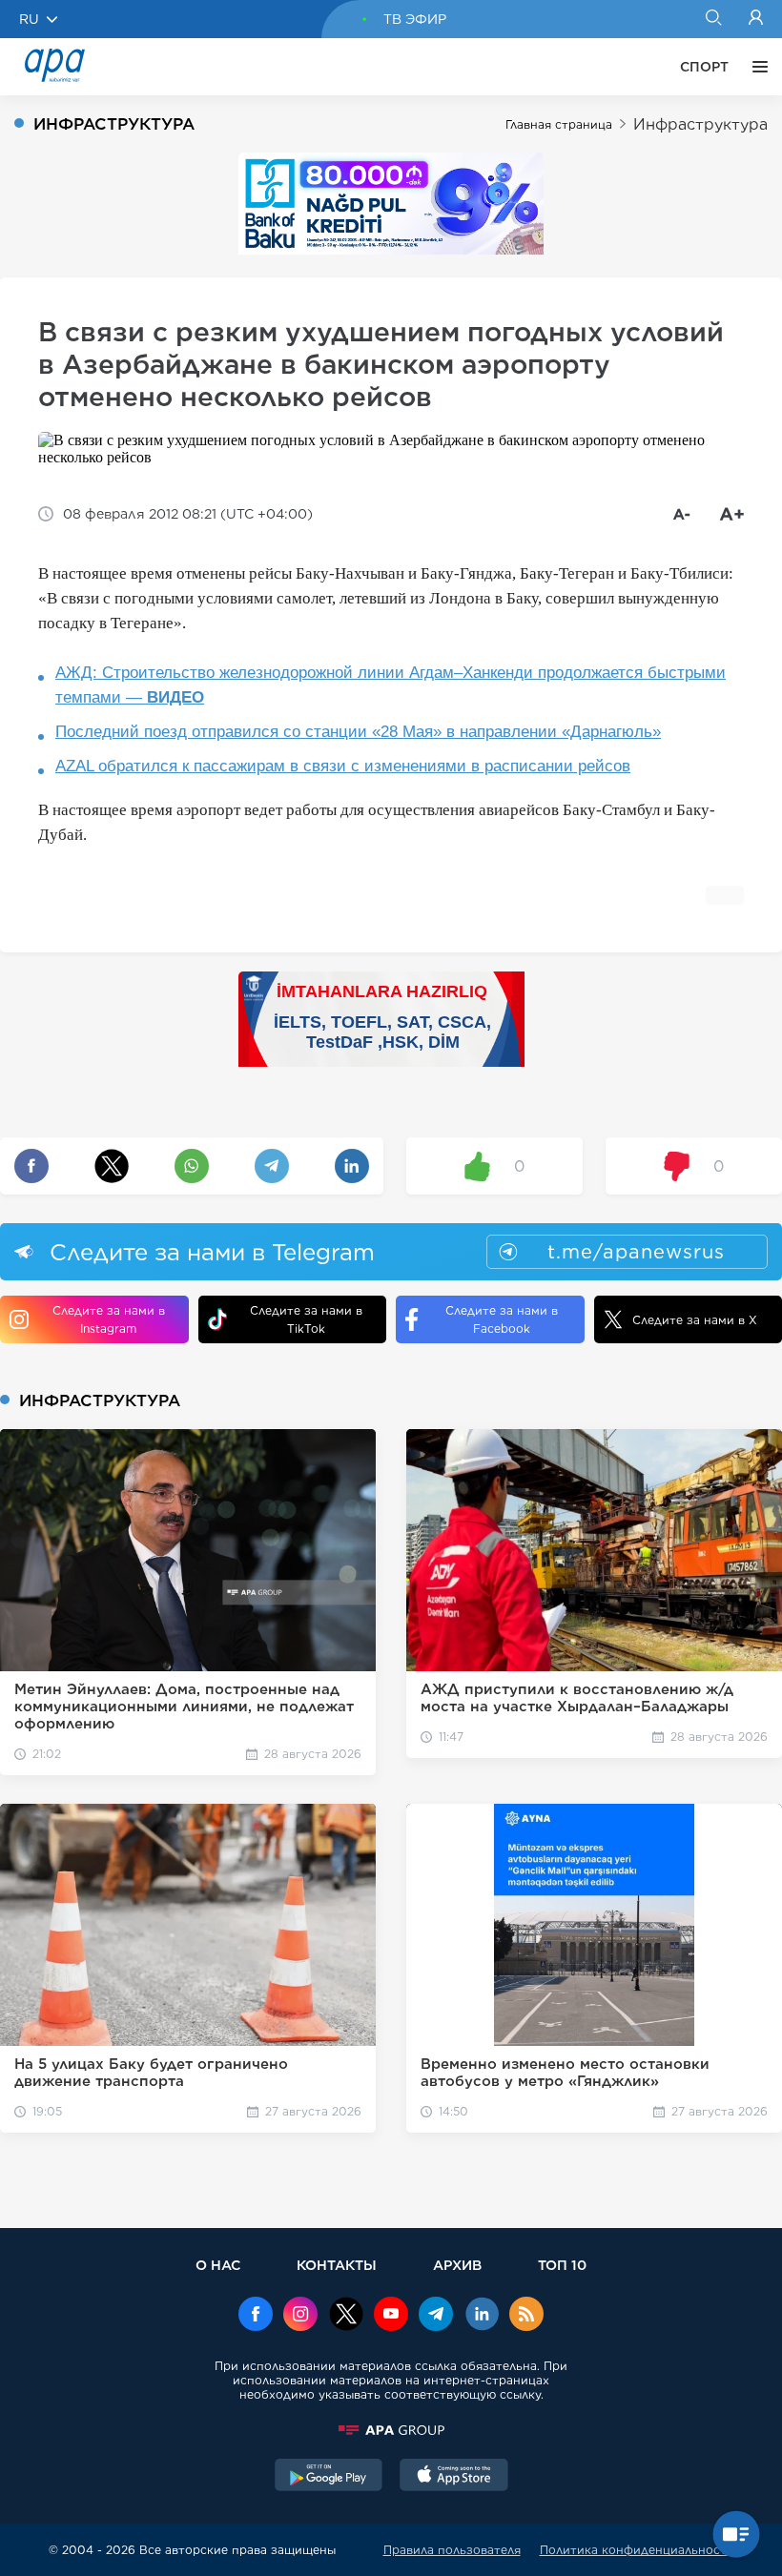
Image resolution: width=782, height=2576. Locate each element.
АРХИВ (457, 2265)
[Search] (713, 19)
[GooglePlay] (329, 2477)
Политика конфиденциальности (637, 2550)
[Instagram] (300, 2316)
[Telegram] (436, 2316)
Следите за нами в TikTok (306, 1319)
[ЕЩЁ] (755, 67)
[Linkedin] (482, 2316)
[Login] (756, 19)
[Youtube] (391, 2316)
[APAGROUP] (391, 2430)
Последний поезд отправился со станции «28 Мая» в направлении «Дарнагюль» (358, 732)
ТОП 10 (562, 2265)
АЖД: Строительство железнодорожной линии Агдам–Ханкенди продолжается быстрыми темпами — (391, 685)
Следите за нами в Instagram (109, 1319)
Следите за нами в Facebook (502, 1319)
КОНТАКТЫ (337, 2265)
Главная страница (559, 124)
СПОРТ (704, 67)
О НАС (218, 2265)
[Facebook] (256, 2316)
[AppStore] (454, 2477)
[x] (346, 2316)
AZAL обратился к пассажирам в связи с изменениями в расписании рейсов (343, 766)
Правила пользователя (452, 2550)
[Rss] (526, 2316)
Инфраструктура (700, 124)
